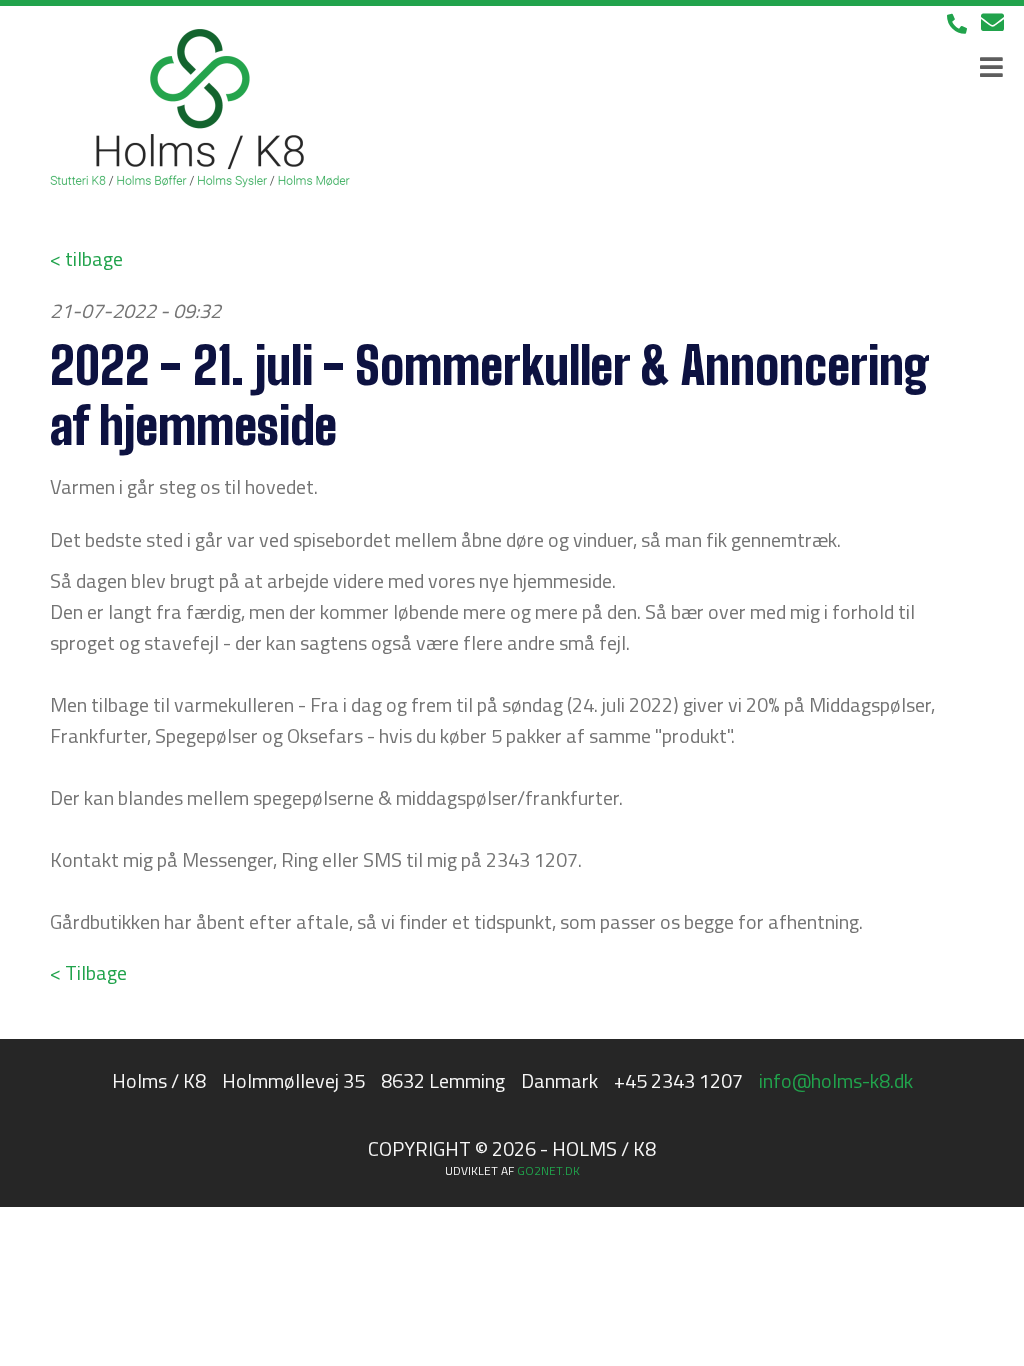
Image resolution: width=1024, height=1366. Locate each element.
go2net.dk (548, 1170)
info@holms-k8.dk (836, 1080)
